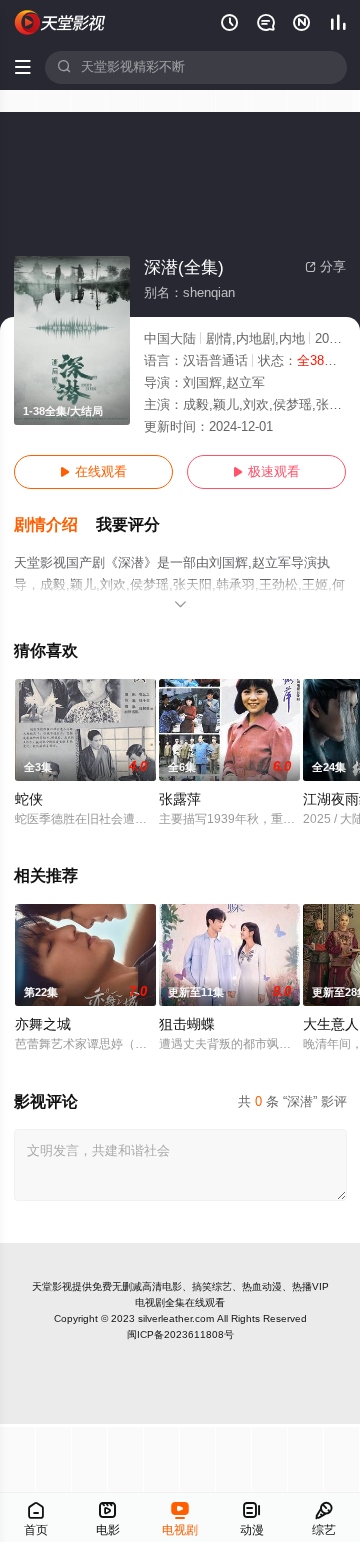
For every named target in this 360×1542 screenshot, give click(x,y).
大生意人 (331, 1024)
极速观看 (266, 472)
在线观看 (93, 472)
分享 (325, 267)
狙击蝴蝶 (187, 1024)
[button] (55, 525)
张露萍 (180, 799)
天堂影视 (52, 1286)
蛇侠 (29, 799)
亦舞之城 (43, 1024)
